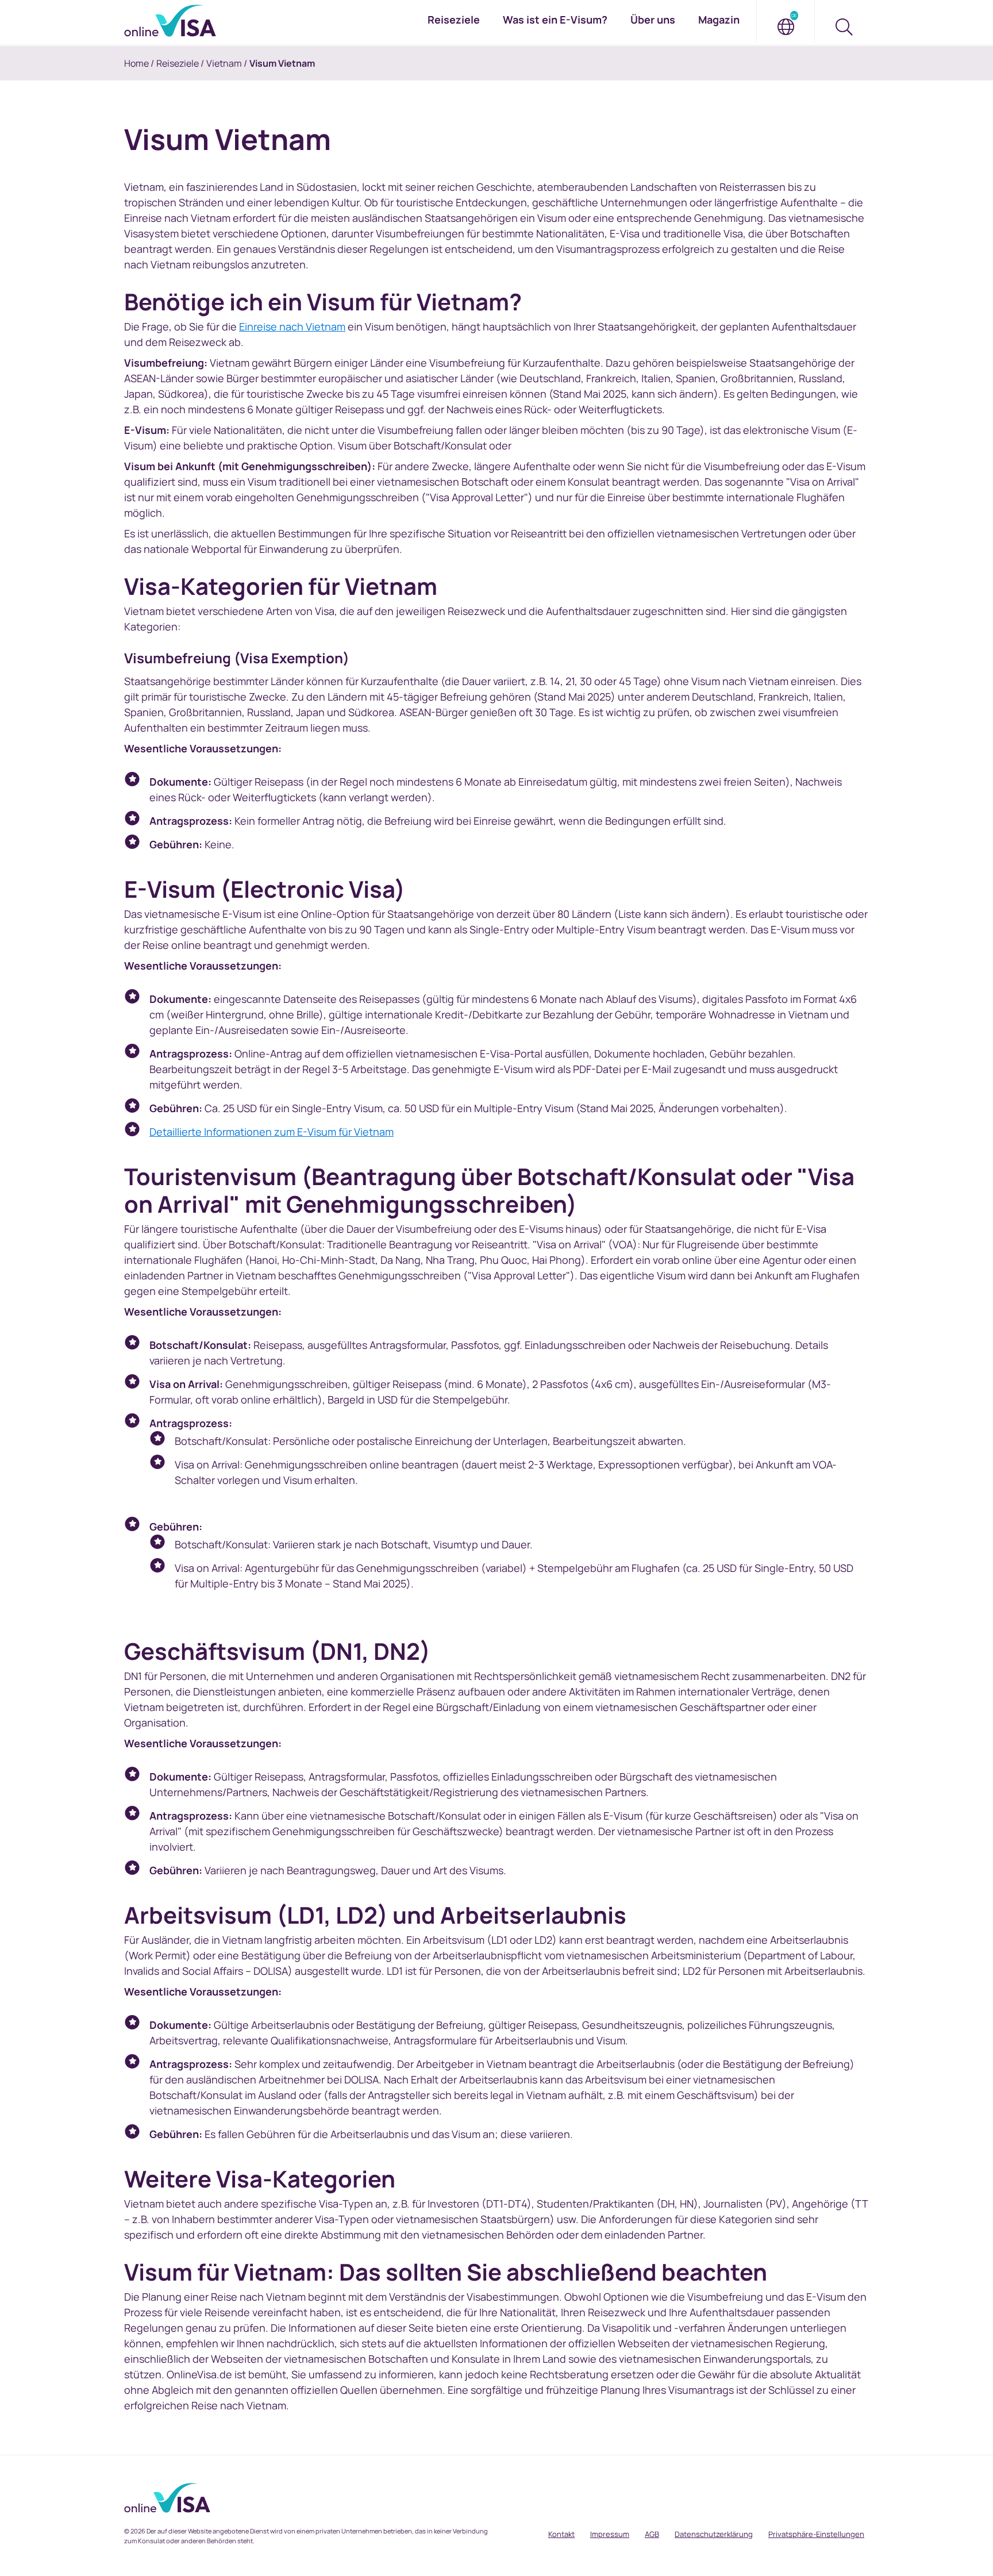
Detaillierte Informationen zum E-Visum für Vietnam (272, 1132)
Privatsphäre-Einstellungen (816, 2534)
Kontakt (561, 2534)
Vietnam (224, 63)
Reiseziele (178, 63)
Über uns (653, 20)
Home (136, 63)
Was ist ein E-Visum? (555, 20)
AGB (652, 2534)
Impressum (610, 2534)
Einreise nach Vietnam (292, 326)
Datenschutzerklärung (714, 2534)
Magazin (719, 20)
